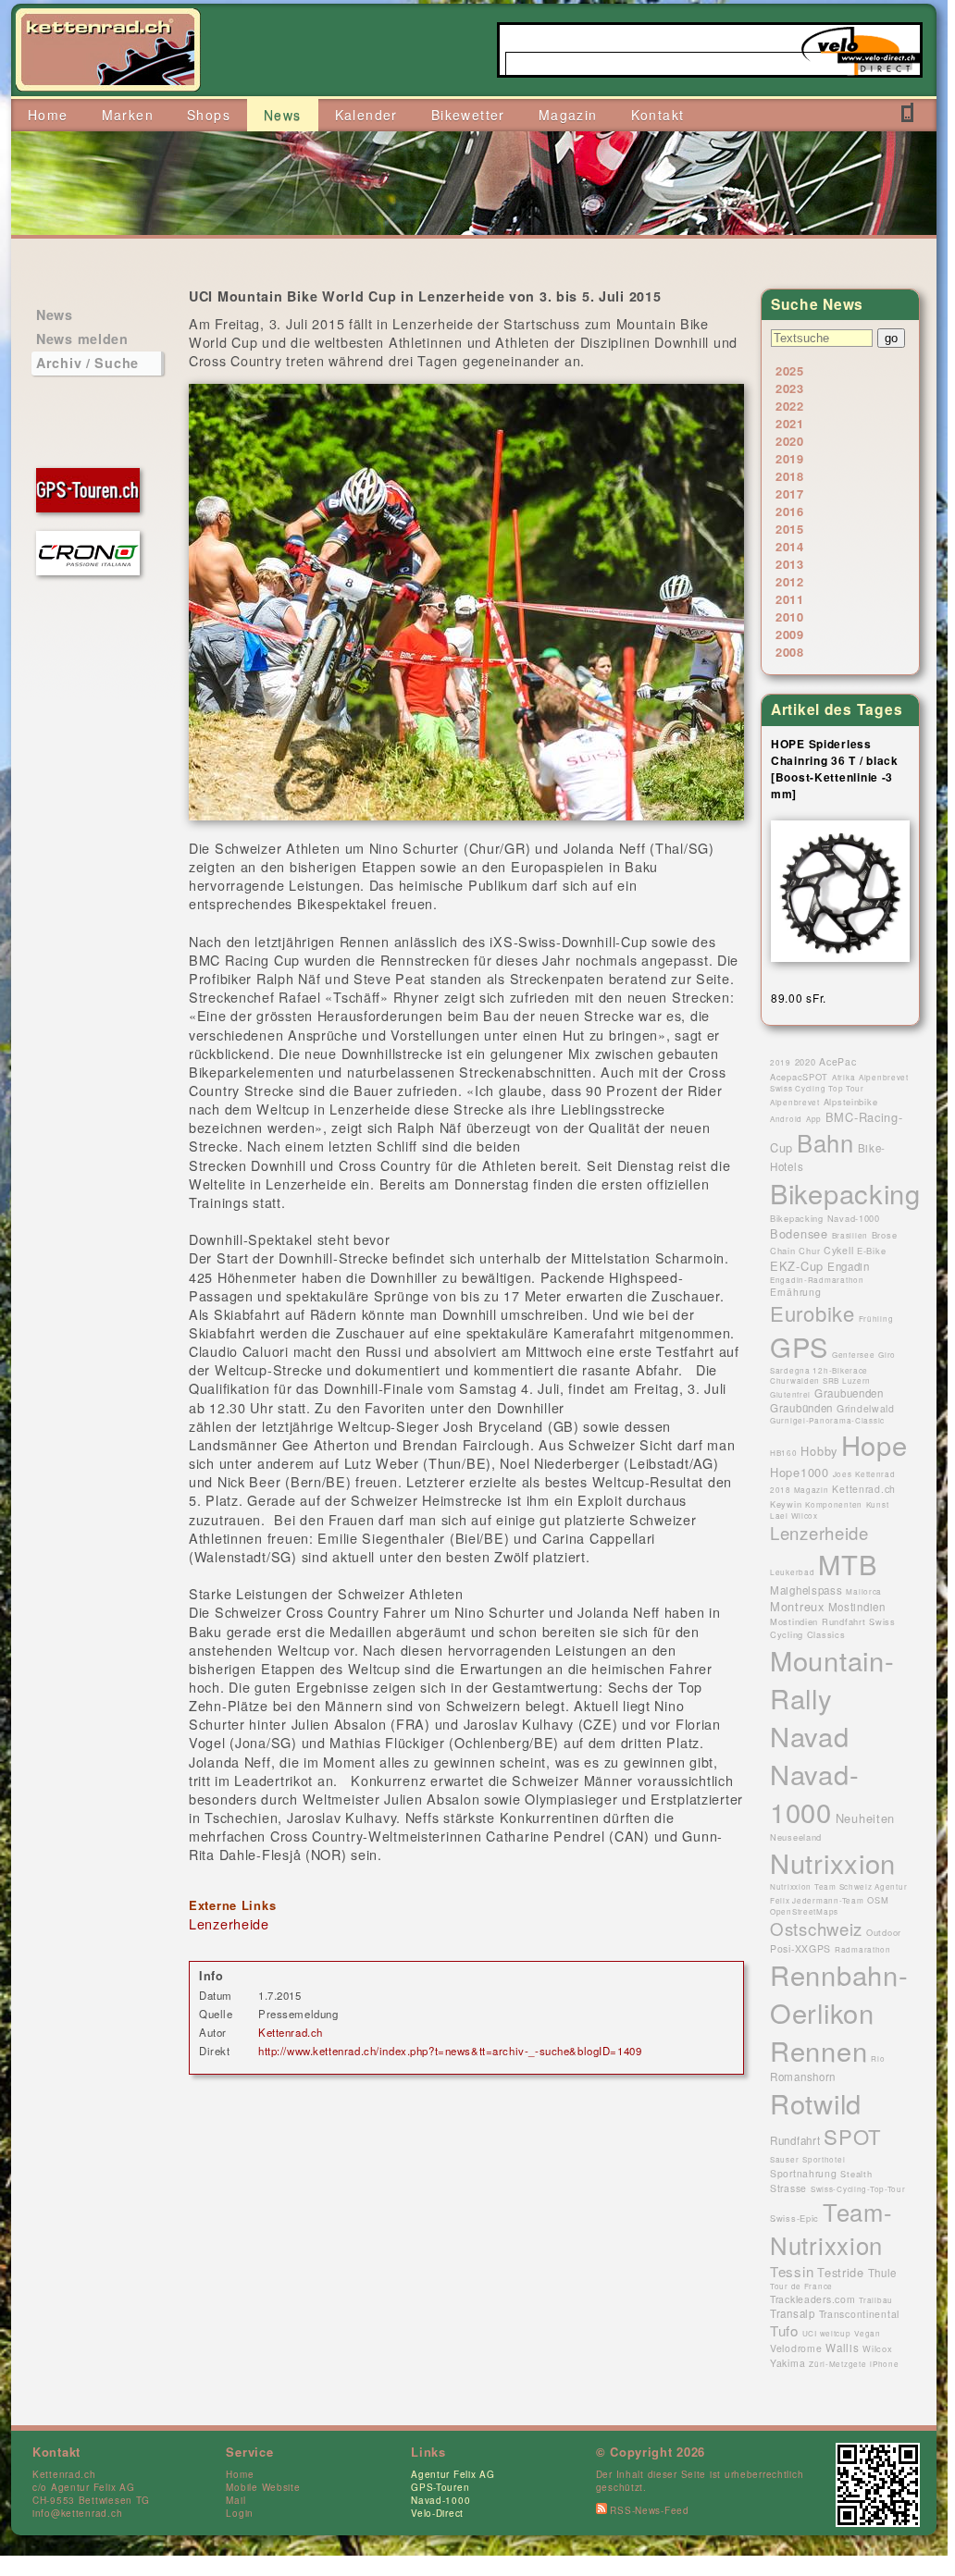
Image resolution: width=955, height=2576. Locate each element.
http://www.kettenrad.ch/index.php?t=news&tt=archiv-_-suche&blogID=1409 (450, 2051)
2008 (790, 652)
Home (240, 2474)
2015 (790, 529)
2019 (790, 458)
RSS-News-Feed (648, 2510)
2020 (790, 441)
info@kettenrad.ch (77, 2513)
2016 (790, 511)
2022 (790, 406)
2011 (790, 599)
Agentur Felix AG (453, 2474)
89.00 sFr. (799, 998)
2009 (790, 634)
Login (240, 2513)
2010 (790, 616)
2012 (790, 581)
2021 (790, 423)
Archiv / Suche (87, 363)
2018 (790, 476)
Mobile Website (263, 2487)
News (55, 314)
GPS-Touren (440, 2487)
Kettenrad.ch (291, 2032)
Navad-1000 (440, 2500)
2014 (790, 546)
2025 (790, 370)
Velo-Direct (437, 2513)
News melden (82, 339)
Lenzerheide (229, 1923)
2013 (790, 564)
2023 (790, 388)
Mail (236, 2500)
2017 (790, 493)
